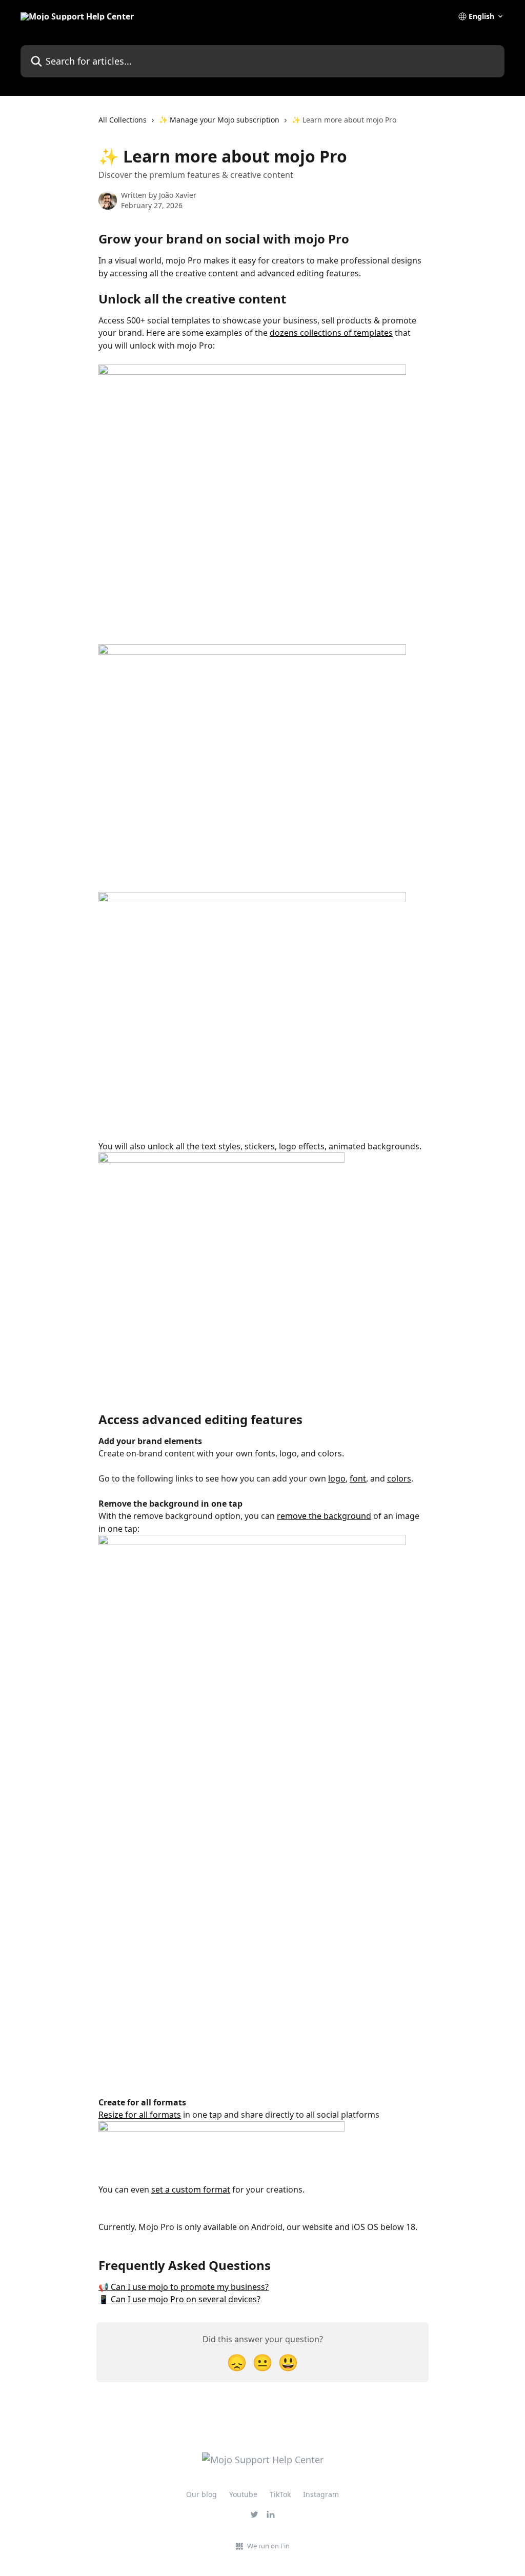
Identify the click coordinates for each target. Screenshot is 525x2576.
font (358, 1478)
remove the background (324, 1516)
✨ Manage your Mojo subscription (219, 120)
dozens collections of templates (331, 333)
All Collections (123, 120)
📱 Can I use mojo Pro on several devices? (179, 2299)
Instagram (321, 2494)
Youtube (243, 2494)
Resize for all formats (140, 2115)
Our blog (201, 2494)
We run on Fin (268, 2546)
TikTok (280, 2494)
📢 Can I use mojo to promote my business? (184, 2287)
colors (399, 1478)
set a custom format (191, 2189)
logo (337, 1478)
